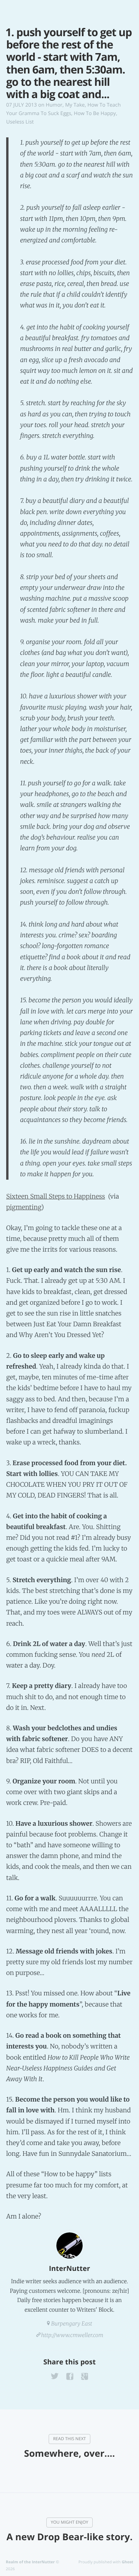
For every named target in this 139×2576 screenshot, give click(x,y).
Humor (54, 105)
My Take (75, 105)
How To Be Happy (95, 113)
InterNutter (69, 2269)
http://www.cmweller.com (72, 2335)
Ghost (127, 2562)
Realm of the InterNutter (30, 2562)
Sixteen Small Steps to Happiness (56, 1197)
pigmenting (24, 1207)
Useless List (20, 122)
